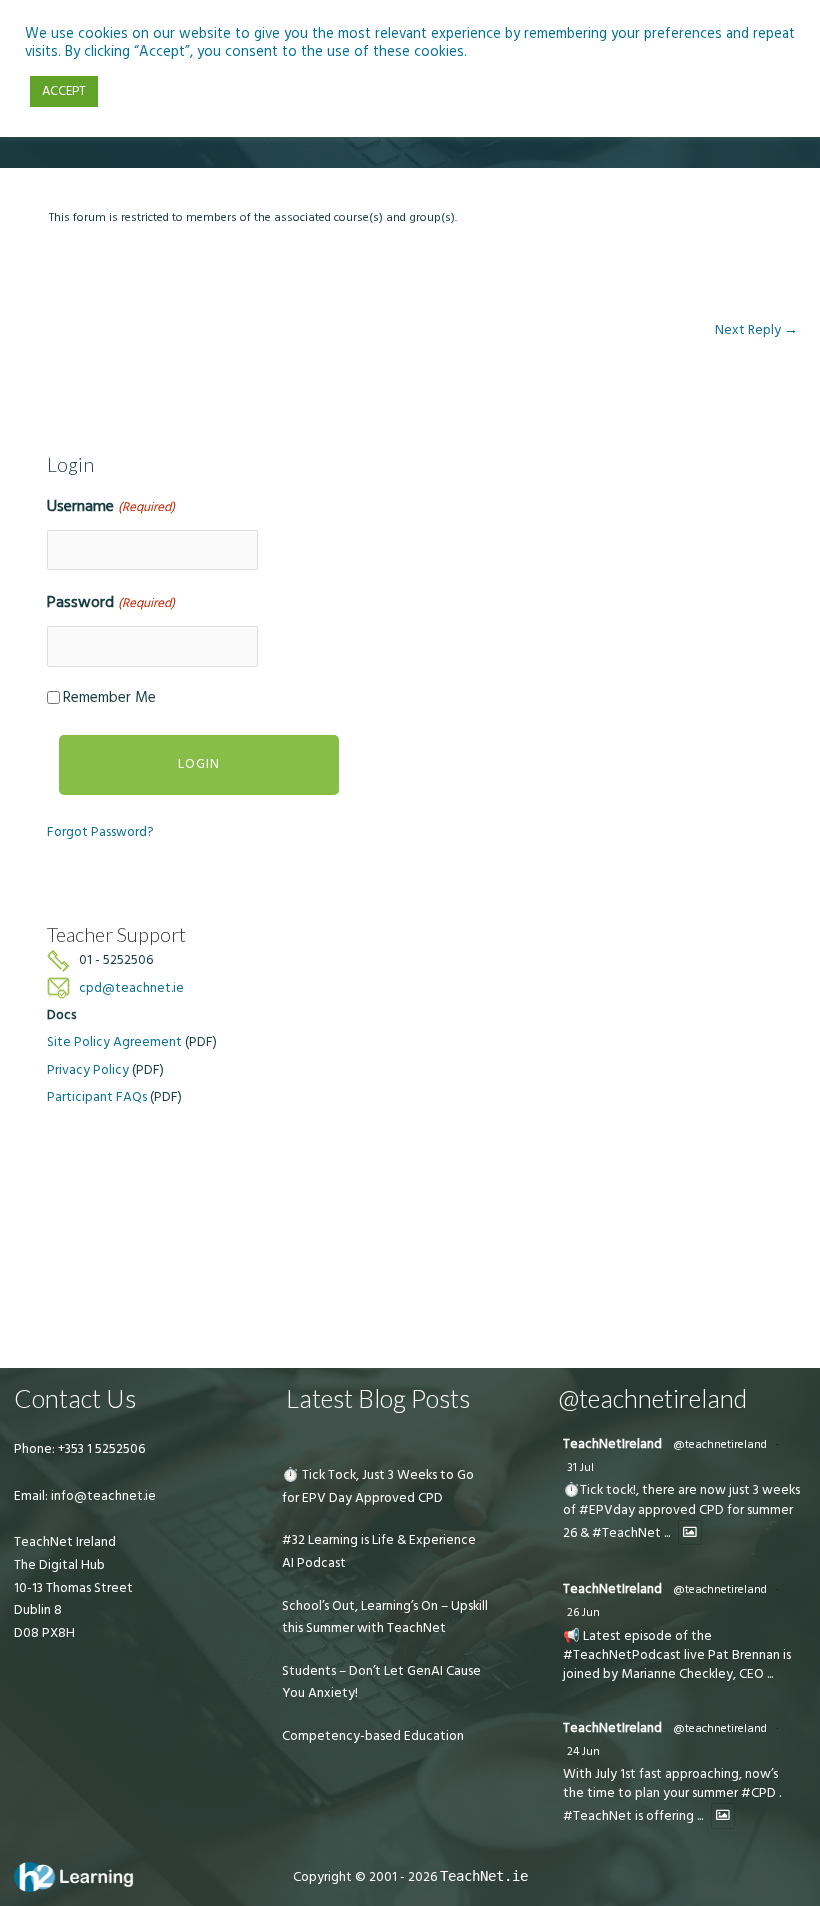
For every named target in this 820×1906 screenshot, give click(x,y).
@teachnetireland (720, 1444)
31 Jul (580, 1467)
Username (110, 506)
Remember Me (109, 697)
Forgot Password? (100, 832)
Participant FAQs (97, 1097)
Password (110, 602)
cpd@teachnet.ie (131, 988)
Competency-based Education (373, 1736)
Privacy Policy (88, 1070)
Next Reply (756, 330)
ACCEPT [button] (64, 91)
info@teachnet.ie (102, 1496)
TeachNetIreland (612, 1444)
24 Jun (583, 1751)
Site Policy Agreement (114, 1042)
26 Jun (583, 1612)
